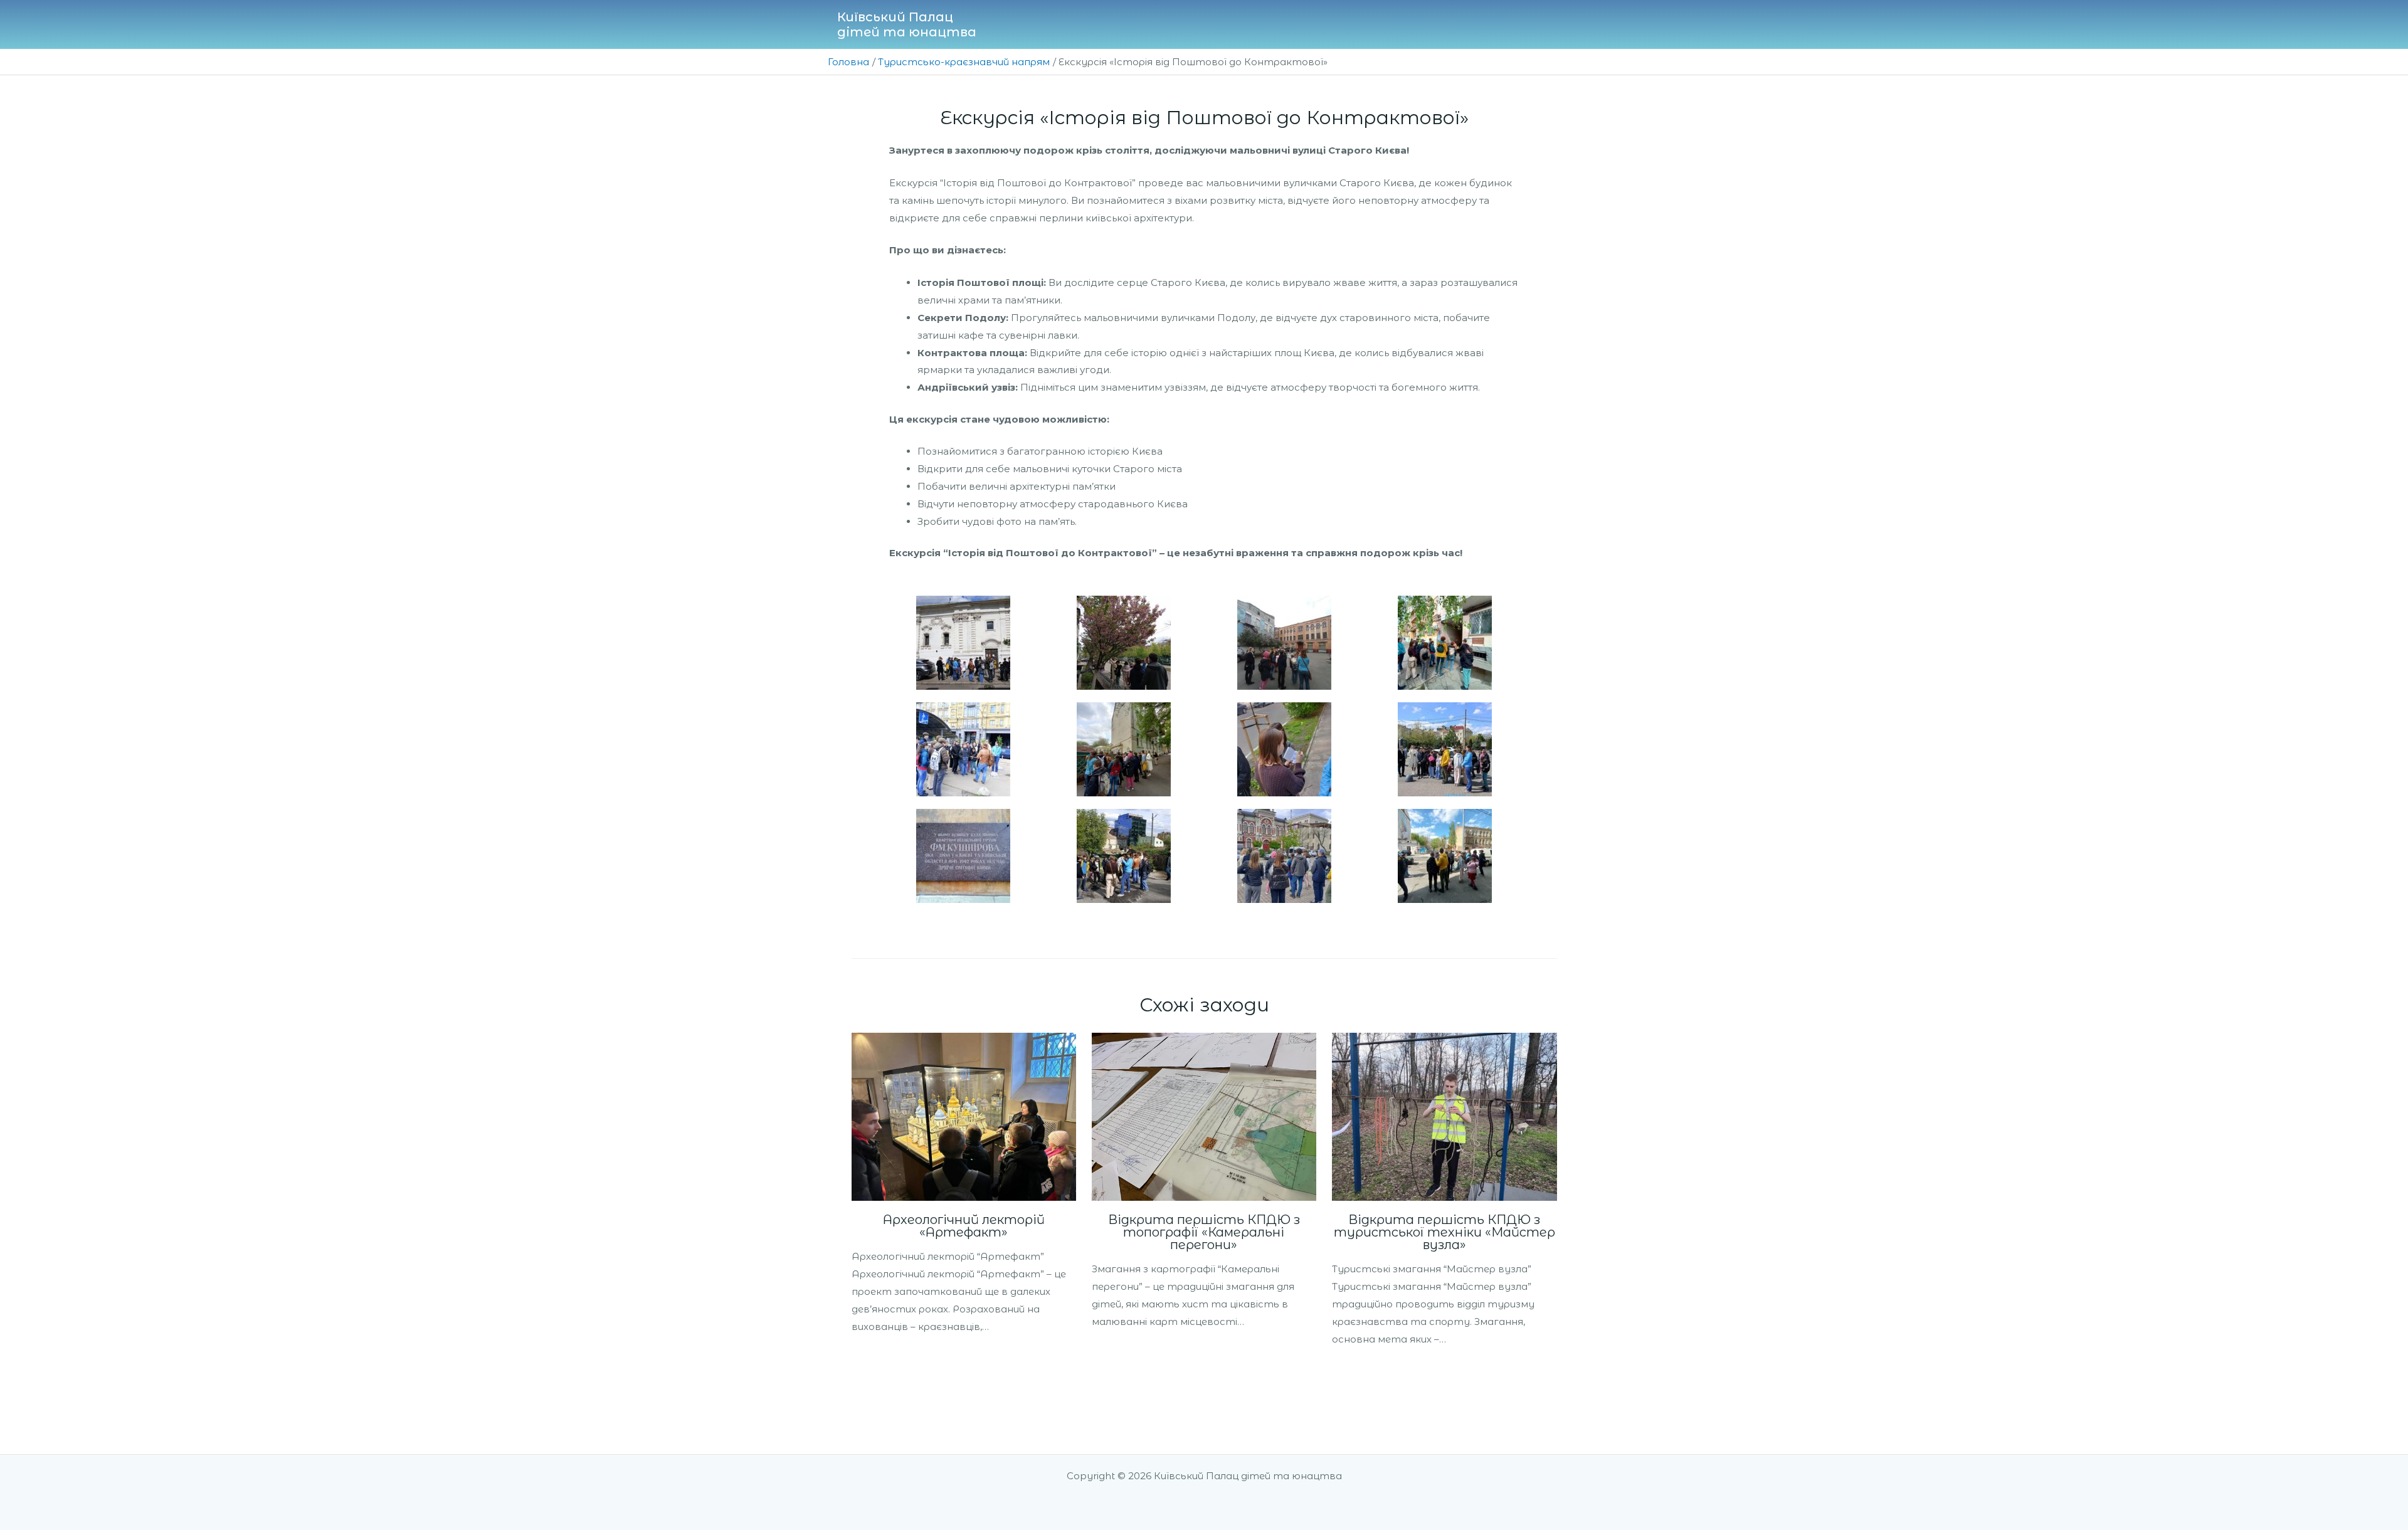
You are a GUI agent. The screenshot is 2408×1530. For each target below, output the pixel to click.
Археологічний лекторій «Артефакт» (964, 1226)
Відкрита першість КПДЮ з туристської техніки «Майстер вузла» (1444, 1232)
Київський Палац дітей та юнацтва (907, 24)
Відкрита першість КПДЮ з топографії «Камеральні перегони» (1204, 1232)
